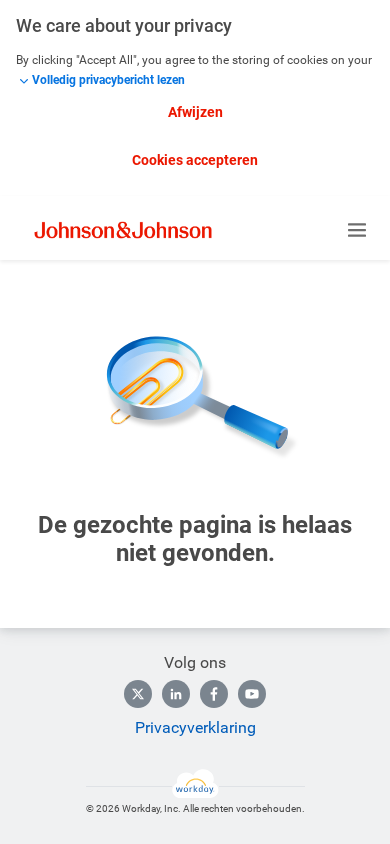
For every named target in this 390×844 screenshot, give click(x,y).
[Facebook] (214, 694)
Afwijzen (195, 112)
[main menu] (357, 230)
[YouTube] (252, 694)
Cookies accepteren (195, 160)
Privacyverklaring (195, 727)
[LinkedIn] (176, 694)
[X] (138, 694)
